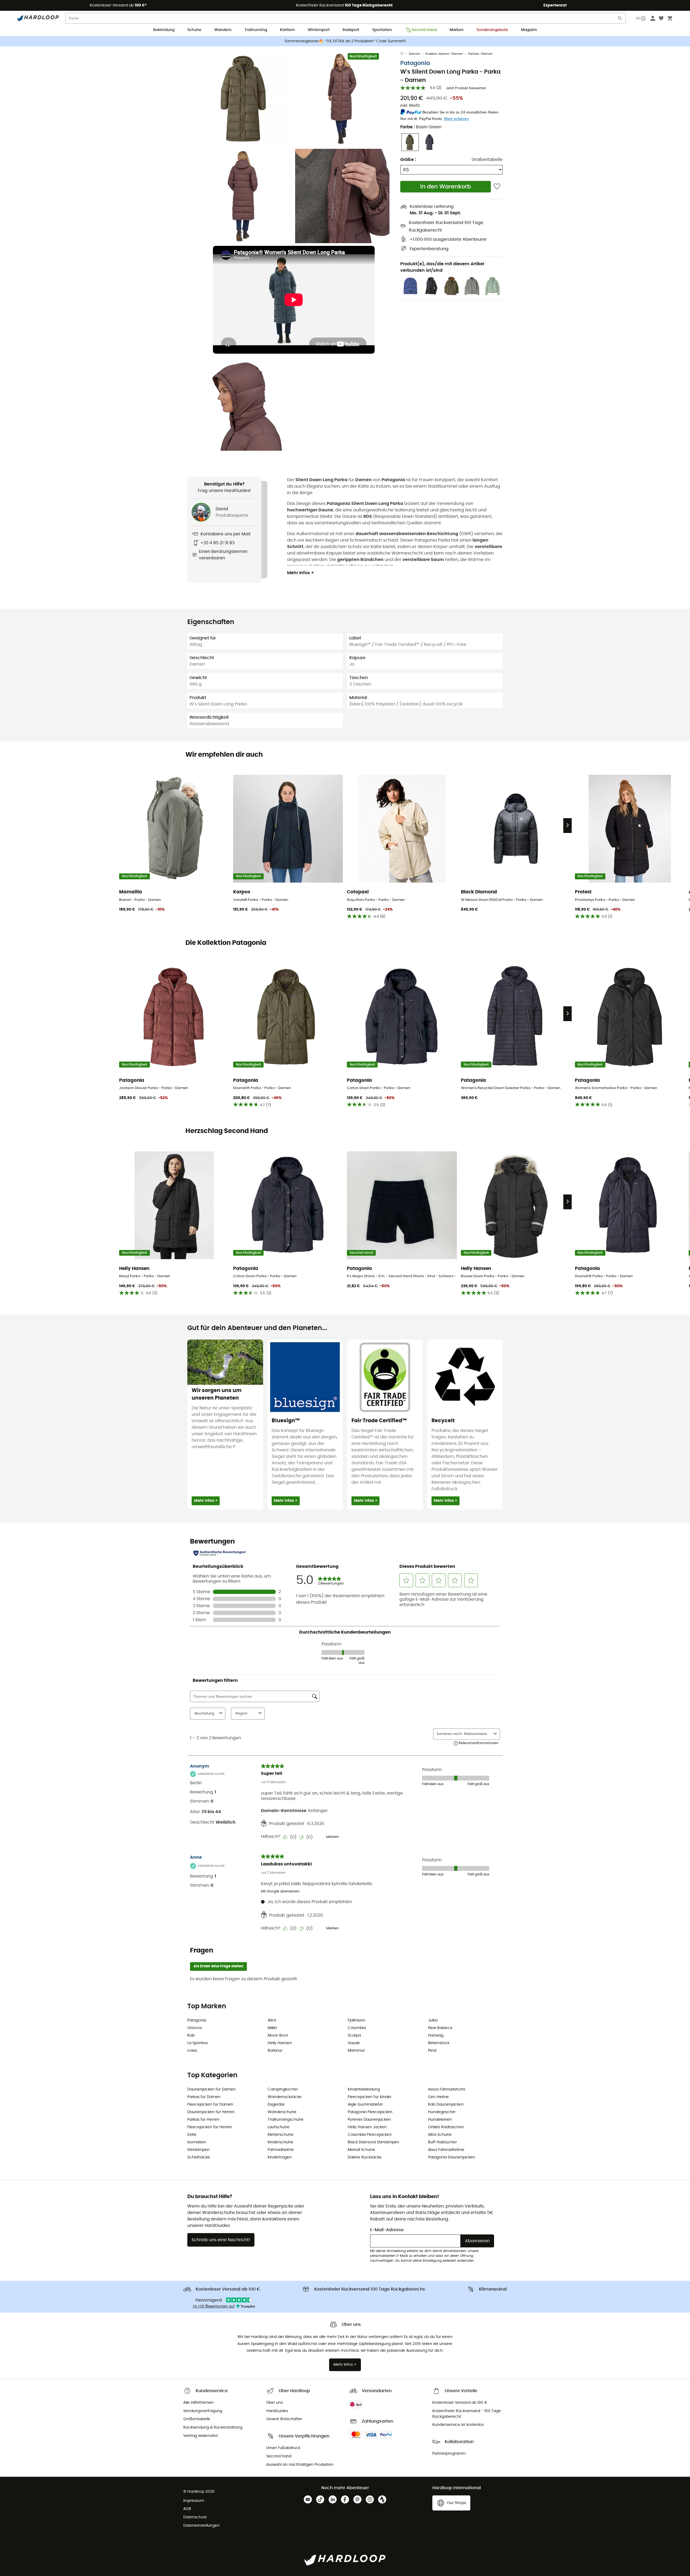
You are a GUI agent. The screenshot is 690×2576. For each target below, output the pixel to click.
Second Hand (424, 30)
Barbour (275, 2051)
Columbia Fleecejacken (370, 2135)
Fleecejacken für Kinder (370, 2097)
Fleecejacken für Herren (210, 2127)
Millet (272, 2028)
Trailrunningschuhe (286, 2120)
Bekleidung (164, 30)
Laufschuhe (279, 2127)
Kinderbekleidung (364, 2089)
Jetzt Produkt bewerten (466, 88)
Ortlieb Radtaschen (446, 2127)
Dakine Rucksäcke (365, 2157)
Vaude (354, 2043)
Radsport (351, 30)
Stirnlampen (199, 2150)
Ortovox (195, 2028)
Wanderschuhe (282, 2112)
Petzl (432, 2051)
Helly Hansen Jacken (367, 2127)
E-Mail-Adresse (387, 2230)
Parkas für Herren (203, 2120)
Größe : (408, 160)
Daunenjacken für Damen (211, 2089)
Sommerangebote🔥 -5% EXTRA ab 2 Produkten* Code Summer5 (345, 41)
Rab (191, 2036)
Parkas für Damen (204, 2097)
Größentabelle (487, 160)
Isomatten (197, 2142)
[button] (245, 99)
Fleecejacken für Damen (210, 2105)
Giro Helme (438, 2097)
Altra (272, 2020)
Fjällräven (356, 2020)
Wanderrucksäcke (285, 2097)
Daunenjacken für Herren (211, 2112)
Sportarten (382, 30)
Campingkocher (283, 2089)
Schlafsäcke (199, 2157)
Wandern (223, 30)
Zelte (192, 2135)
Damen (414, 54)
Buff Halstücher (442, 2142)
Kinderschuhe (280, 2142)
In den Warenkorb (446, 187)
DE (638, 18)
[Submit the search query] (620, 19)
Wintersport (319, 30)
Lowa (192, 2051)
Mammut (356, 2051)
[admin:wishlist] (497, 187)
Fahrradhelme (281, 2150)
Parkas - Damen (480, 54)
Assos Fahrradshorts (447, 2089)
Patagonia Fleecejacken (370, 2112)
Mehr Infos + (301, 573)
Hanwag (436, 2036)
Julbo (433, 2020)
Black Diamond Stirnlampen (373, 2142)
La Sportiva (197, 2043)
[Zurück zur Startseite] (405, 54)
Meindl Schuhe (361, 2150)
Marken (457, 30)
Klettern (287, 30)
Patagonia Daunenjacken (452, 2157)
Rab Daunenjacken (446, 2105)
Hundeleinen (440, 2120)
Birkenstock (439, 2043)
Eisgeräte (276, 2105)
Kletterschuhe (281, 2135)
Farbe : (421, 127)
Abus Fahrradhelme (446, 2150)
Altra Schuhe (440, 2135)
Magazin (529, 30)
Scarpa (354, 2036)
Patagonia (415, 63)
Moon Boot (278, 2036)
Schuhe (194, 30)
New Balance (440, 2028)
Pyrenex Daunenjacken (369, 2120)
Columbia (357, 2028)
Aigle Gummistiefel (365, 2105)
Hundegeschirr (442, 2112)
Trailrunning (256, 30)
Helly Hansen (280, 2043)
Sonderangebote (492, 30)
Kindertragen (280, 2157)
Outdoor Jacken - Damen (444, 54)
